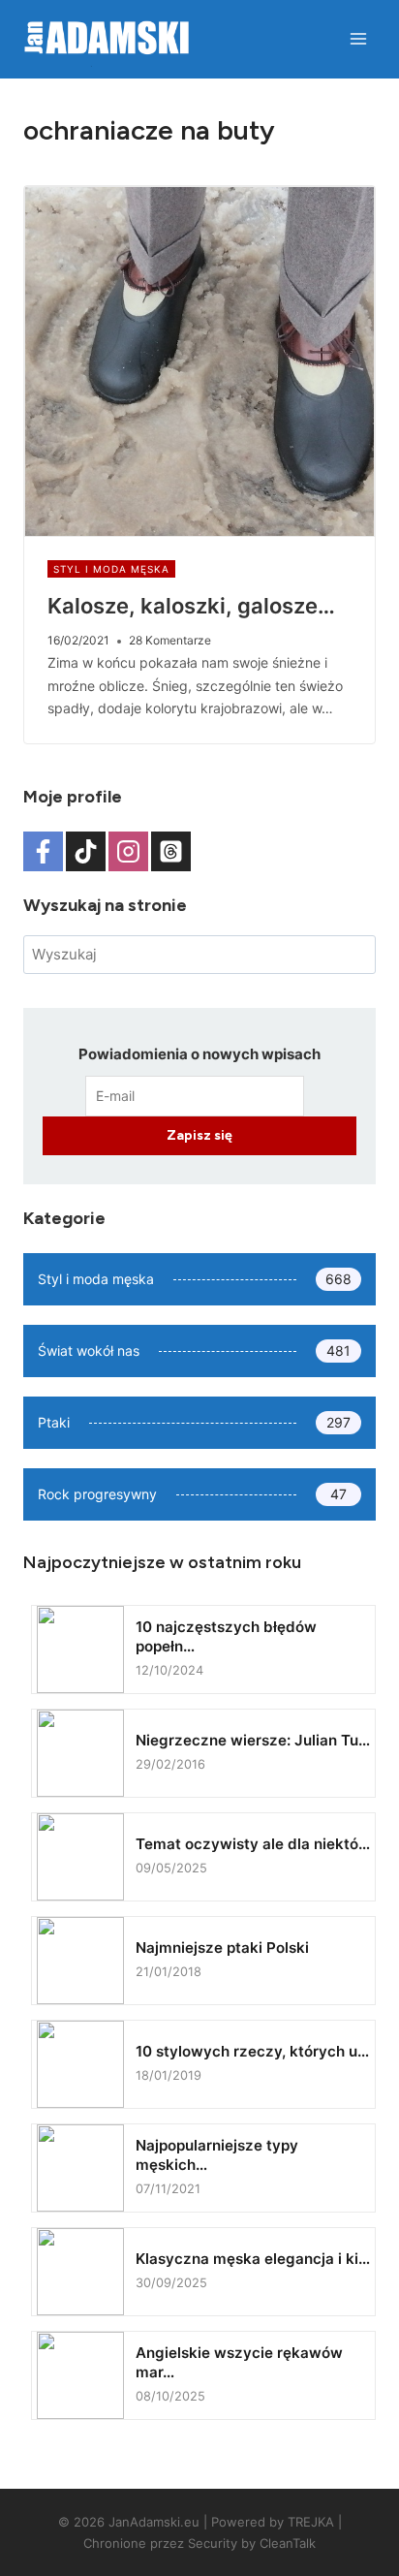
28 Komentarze (170, 640)
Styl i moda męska (111, 569)
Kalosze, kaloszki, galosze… (191, 606)
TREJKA (311, 2522)
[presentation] (199, 361)
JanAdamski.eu (154, 2522)
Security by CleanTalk (252, 2543)
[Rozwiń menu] (358, 38)
